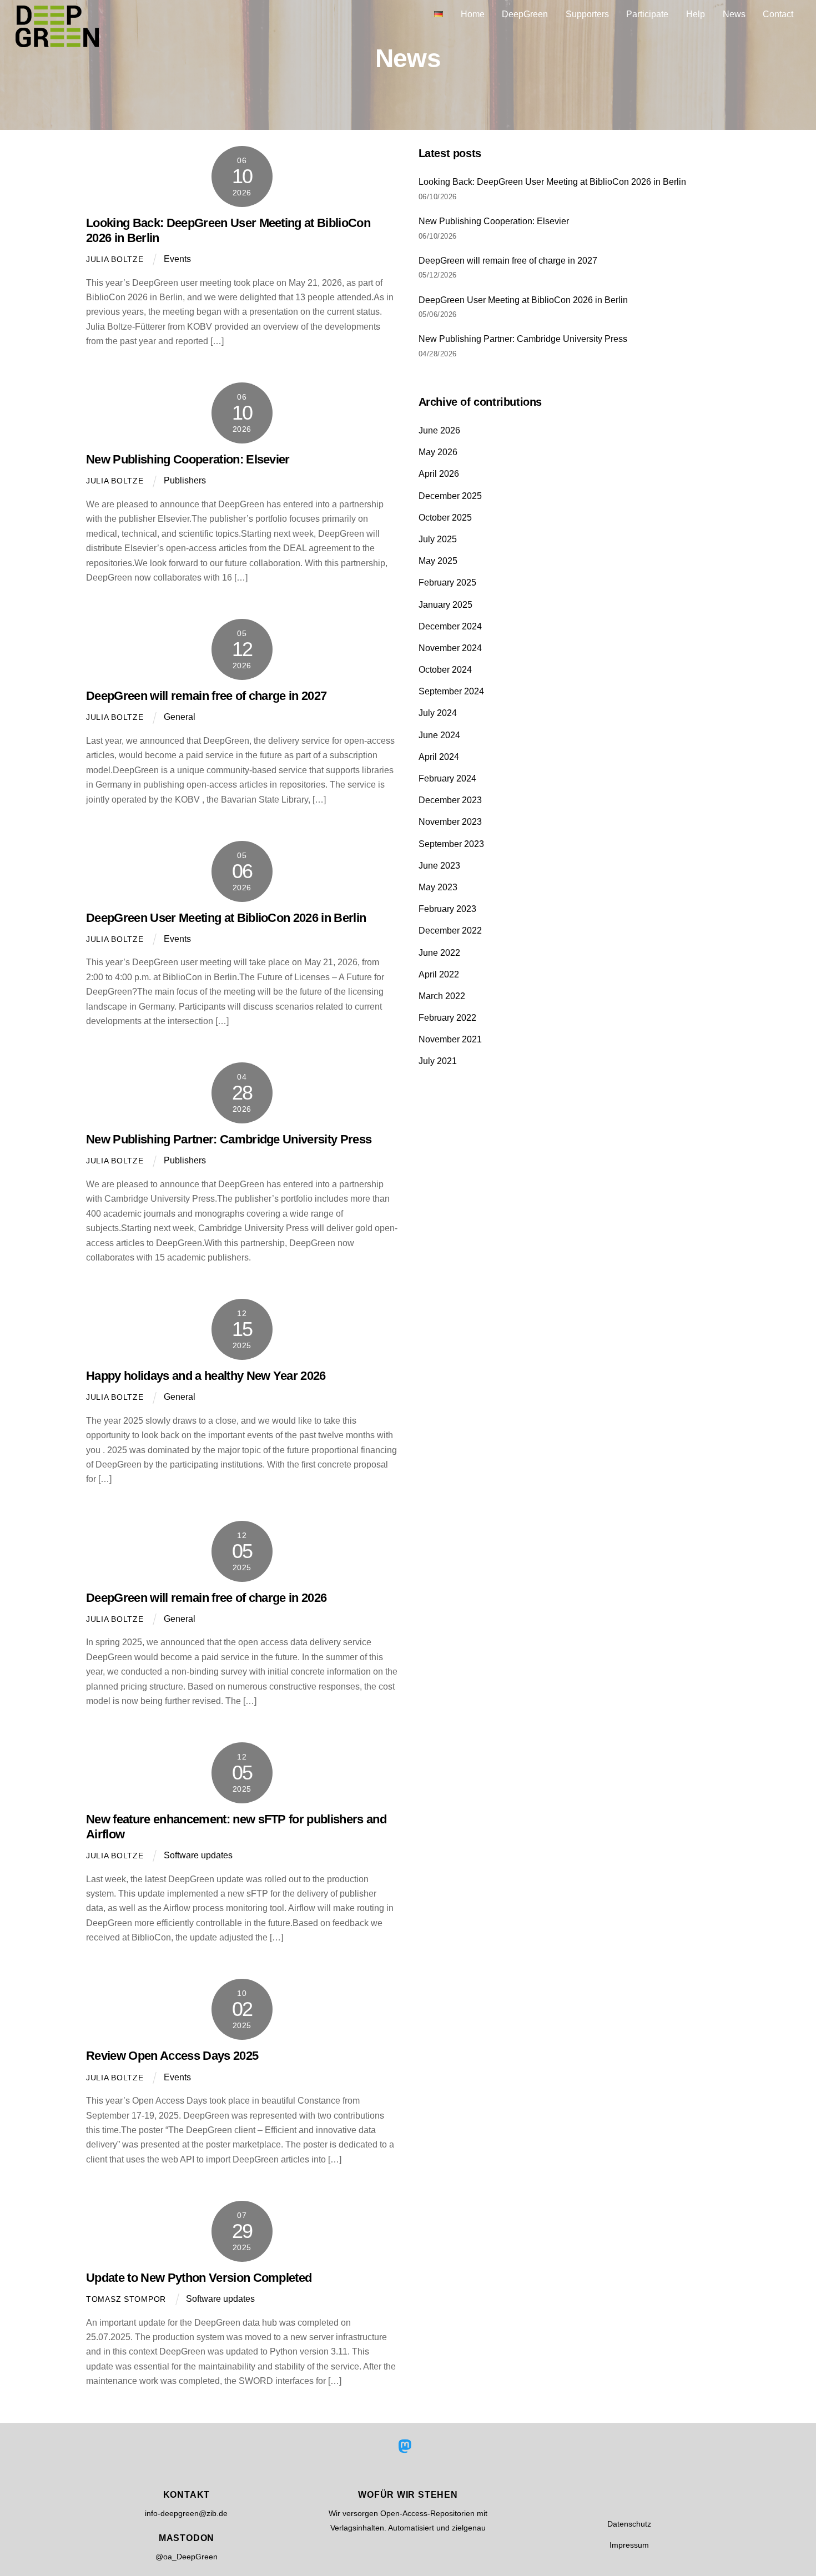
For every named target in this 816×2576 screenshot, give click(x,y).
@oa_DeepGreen (187, 2557)
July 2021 (438, 1061)
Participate (647, 14)
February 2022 (447, 1018)
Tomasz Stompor (126, 2299)
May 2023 (438, 887)
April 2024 (439, 757)
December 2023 (450, 800)
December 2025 (450, 496)
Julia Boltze (115, 259)
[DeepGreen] (57, 41)
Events (177, 259)
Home (473, 14)
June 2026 (439, 430)
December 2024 (450, 626)
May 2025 (438, 561)
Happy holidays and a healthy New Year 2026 (206, 1376)
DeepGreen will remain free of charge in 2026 (206, 1598)
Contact (778, 14)
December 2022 (450, 931)
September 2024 (451, 691)
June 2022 (439, 953)
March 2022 (442, 996)
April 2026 (439, 474)
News (734, 14)
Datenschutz (629, 2524)
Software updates (198, 1855)
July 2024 (438, 713)
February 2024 (447, 778)
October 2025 (445, 518)
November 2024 (450, 648)
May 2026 (438, 452)
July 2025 (438, 539)
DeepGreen (525, 14)
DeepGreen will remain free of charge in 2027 (206, 696)
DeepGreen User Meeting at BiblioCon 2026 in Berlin (226, 918)
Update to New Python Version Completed (199, 2278)
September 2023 (451, 844)
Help (696, 14)
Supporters (587, 14)
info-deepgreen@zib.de (186, 2513)
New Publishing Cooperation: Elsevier (188, 459)
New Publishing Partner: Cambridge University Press (229, 1139)
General (180, 717)
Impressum (629, 2545)
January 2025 (445, 605)
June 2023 (439, 866)
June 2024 (439, 735)
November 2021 (450, 1039)
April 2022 (439, 974)
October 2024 (445, 670)
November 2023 (450, 822)
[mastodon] (407, 2447)
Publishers (185, 480)
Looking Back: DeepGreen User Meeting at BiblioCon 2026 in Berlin (552, 182)
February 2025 (447, 583)
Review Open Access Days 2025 (172, 2056)
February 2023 (447, 909)
